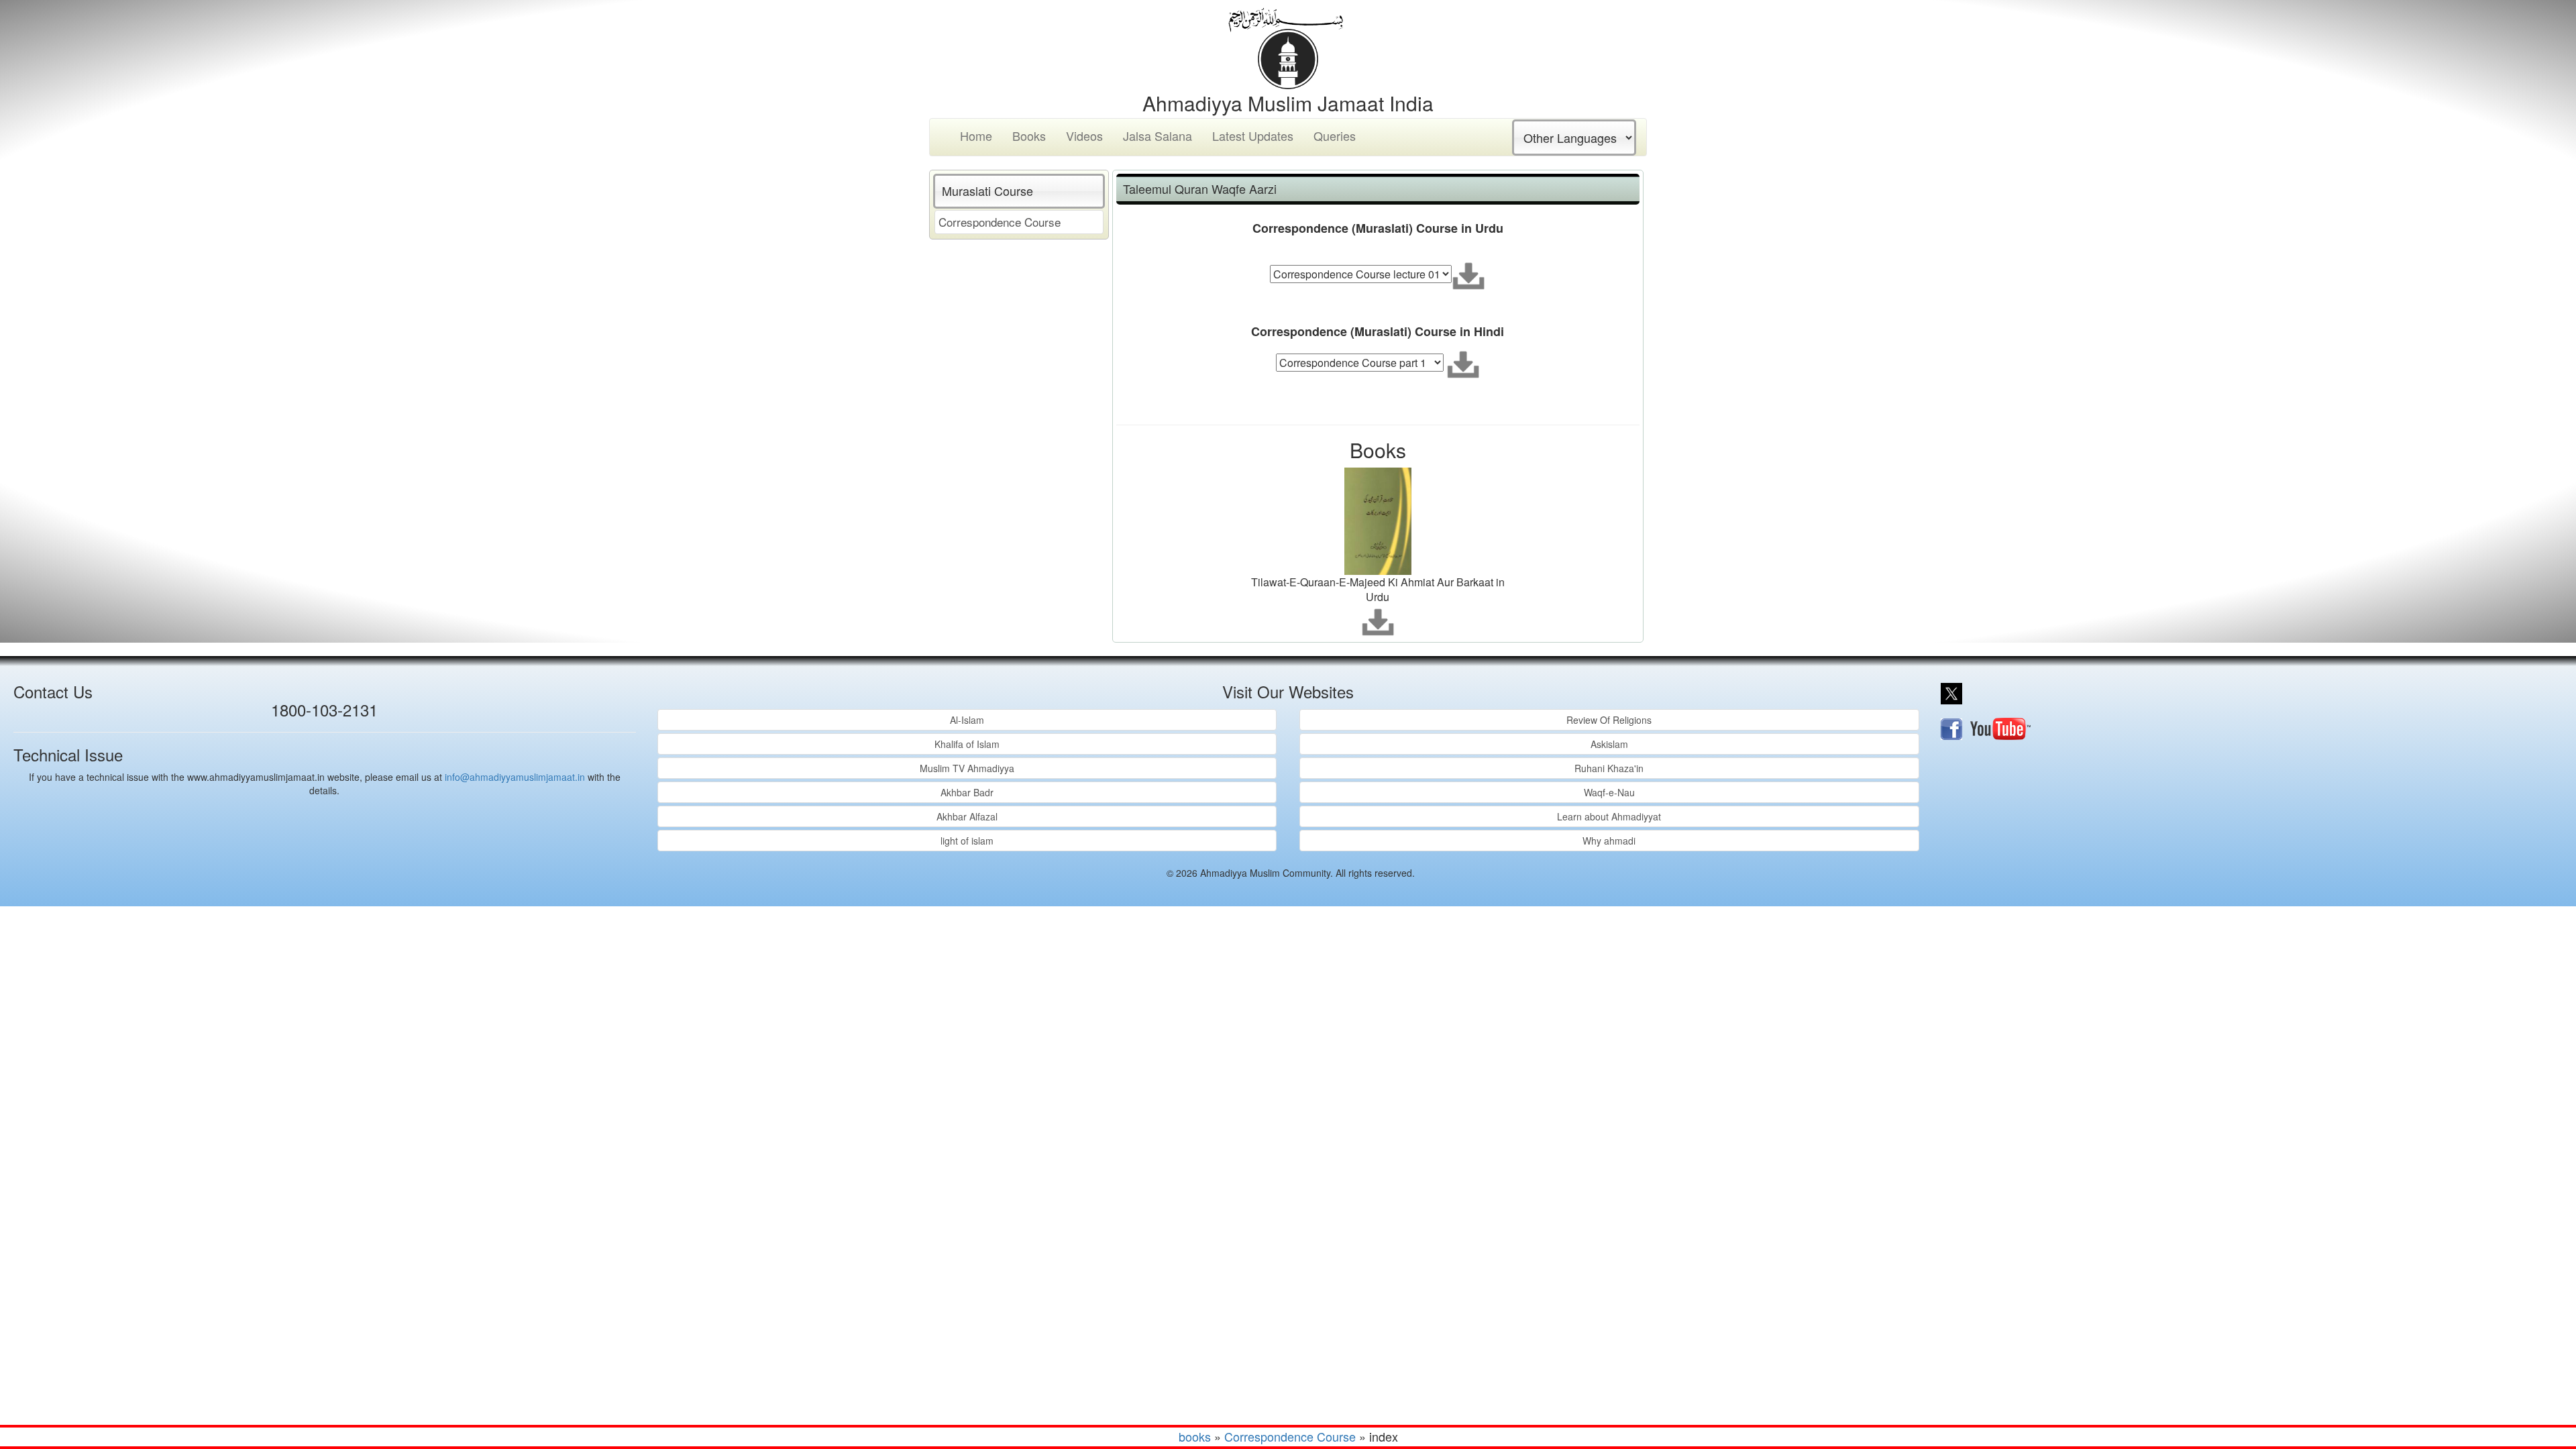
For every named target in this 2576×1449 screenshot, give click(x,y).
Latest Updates (1253, 136)
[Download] (1468, 276)
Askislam (1609, 744)
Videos (1084, 136)
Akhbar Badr (967, 792)
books (1195, 1436)
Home (976, 136)
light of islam (967, 841)
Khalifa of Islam (967, 744)
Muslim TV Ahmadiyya (967, 768)
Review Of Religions (1609, 720)
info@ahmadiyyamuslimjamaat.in (515, 777)
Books (1029, 136)
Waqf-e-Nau (1609, 792)
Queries (1335, 136)
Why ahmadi (1609, 841)
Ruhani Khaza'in (1609, 768)
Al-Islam (967, 720)
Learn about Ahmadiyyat (1609, 816)
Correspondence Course (1000, 222)
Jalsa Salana (1158, 136)
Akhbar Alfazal (967, 816)
